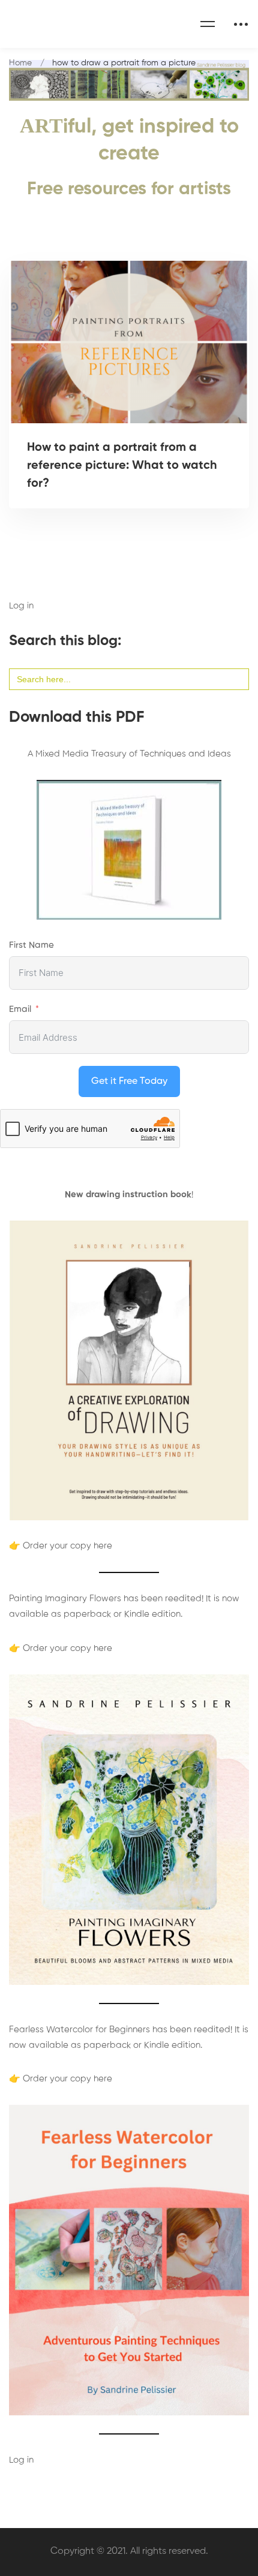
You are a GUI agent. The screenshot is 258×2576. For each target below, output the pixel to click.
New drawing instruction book (128, 1194)
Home (20, 63)
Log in (21, 606)
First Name (31, 945)
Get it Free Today (129, 1081)
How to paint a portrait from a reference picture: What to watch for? (122, 466)
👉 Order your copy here (61, 1546)
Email (20, 1009)
